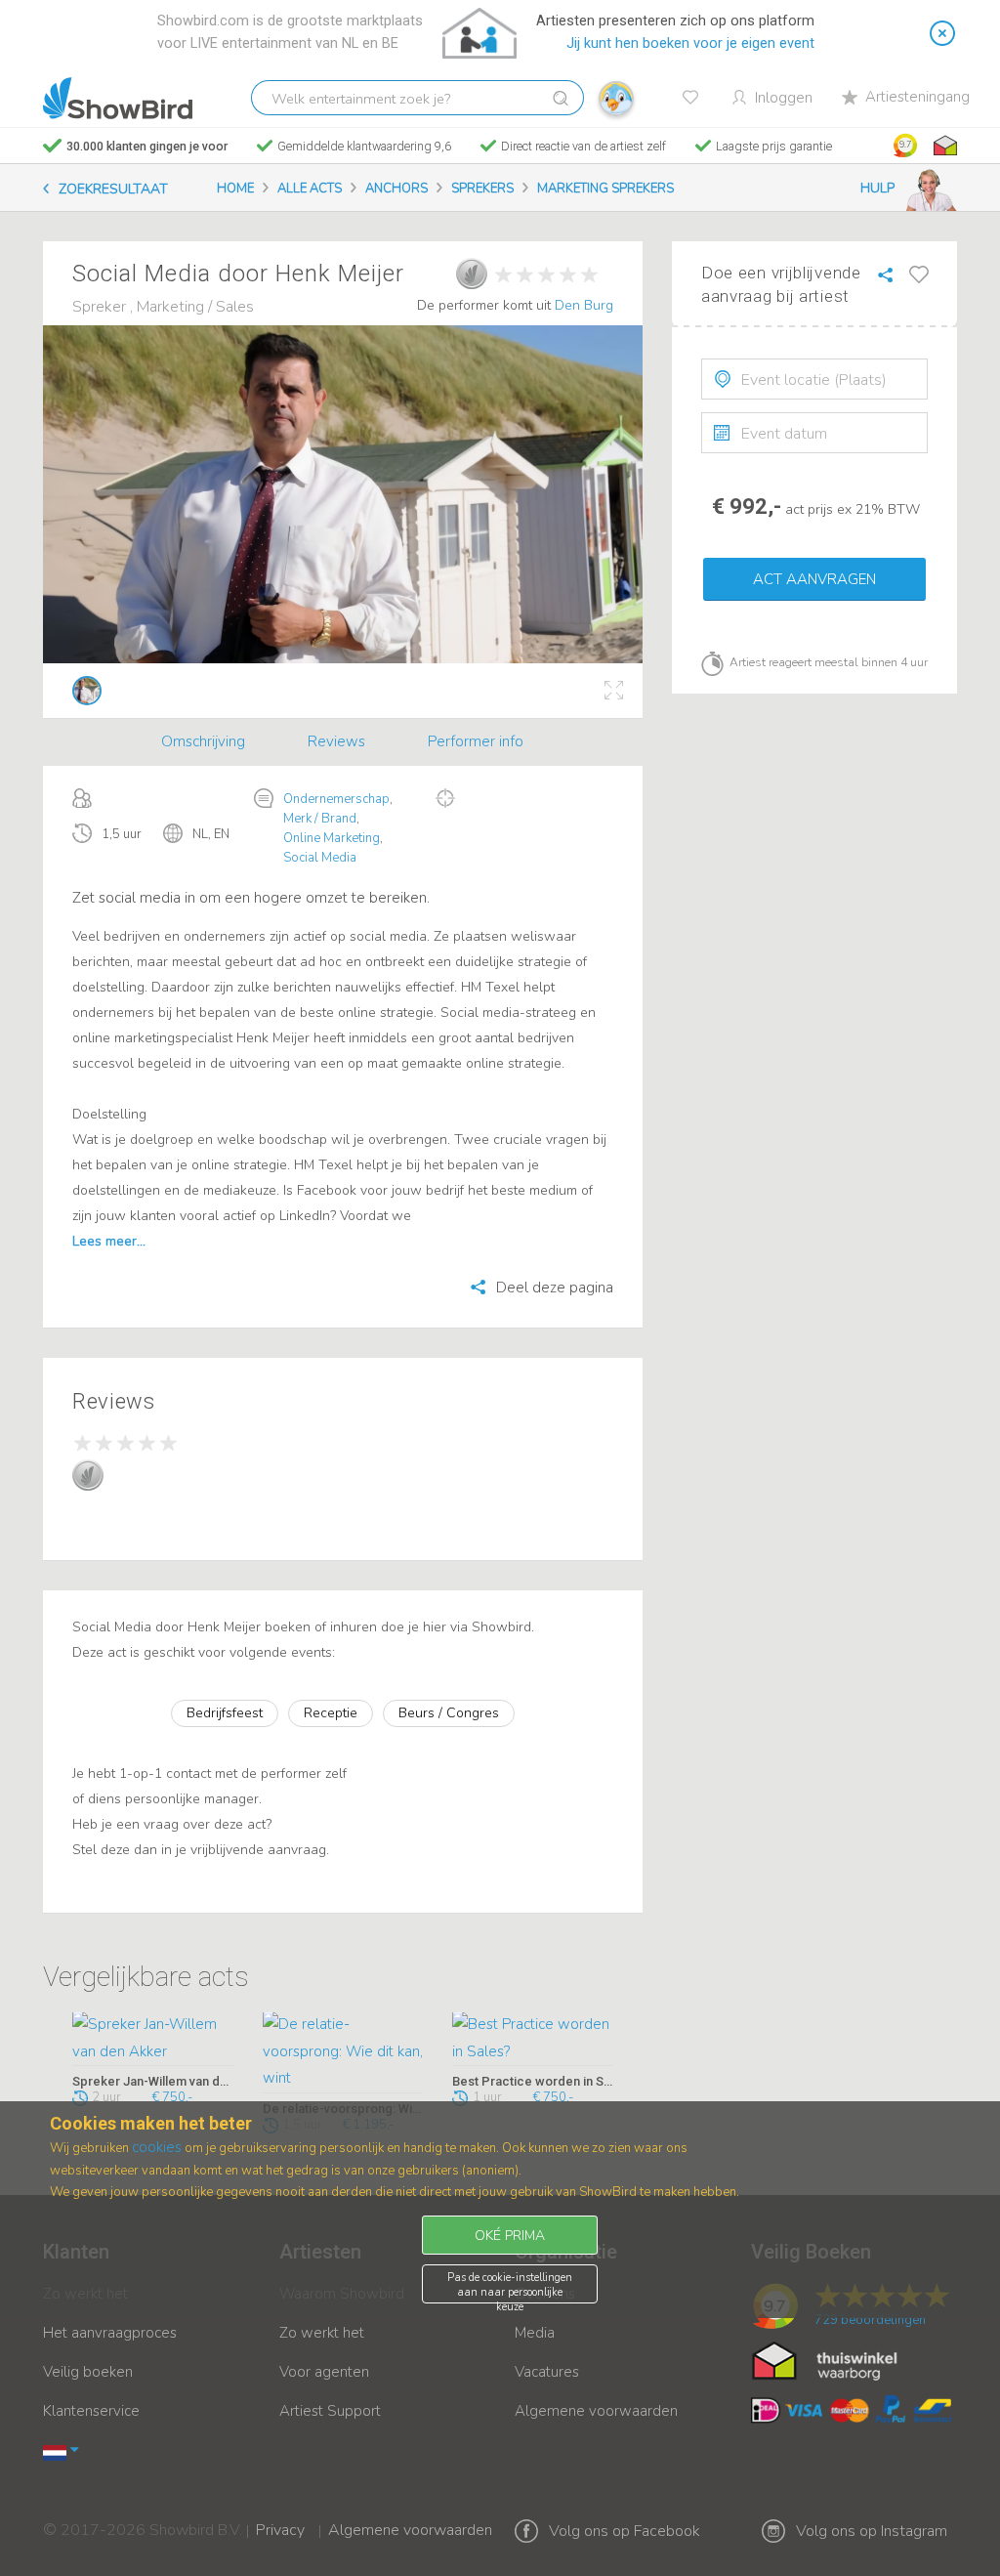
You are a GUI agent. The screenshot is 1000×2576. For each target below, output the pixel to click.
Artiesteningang (917, 97)
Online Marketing (332, 838)
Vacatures (547, 2372)
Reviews (336, 741)
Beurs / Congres (449, 1713)
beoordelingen (870, 2320)
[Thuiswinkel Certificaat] (825, 2360)
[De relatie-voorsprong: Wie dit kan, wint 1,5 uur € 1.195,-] (343, 2053)
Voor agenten (324, 2372)
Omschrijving (203, 741)
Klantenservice (91, 2411)
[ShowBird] (118, 98)
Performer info (476, 741)
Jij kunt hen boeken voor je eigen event (690, 43)
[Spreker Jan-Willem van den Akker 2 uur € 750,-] (153, 2040)
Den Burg (584, 305)
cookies (157, 2147)
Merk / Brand (320, 819)
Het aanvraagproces (110, 2333)
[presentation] (814, 379)
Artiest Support (330, 2411)
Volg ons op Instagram (872, 2531)
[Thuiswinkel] (943, 146)
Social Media (320, 858)
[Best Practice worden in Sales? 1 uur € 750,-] (533, 2040)
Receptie (331, 1713)
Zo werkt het (322, 2333)
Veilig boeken (88, 2372)
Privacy (280, 2517)
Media (535, 2333)
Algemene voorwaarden (596, 2411)
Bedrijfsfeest (225, 1713)
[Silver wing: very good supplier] (472, 274)
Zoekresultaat (113, 189)
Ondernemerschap (336, 799)
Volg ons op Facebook (625, 2531)
